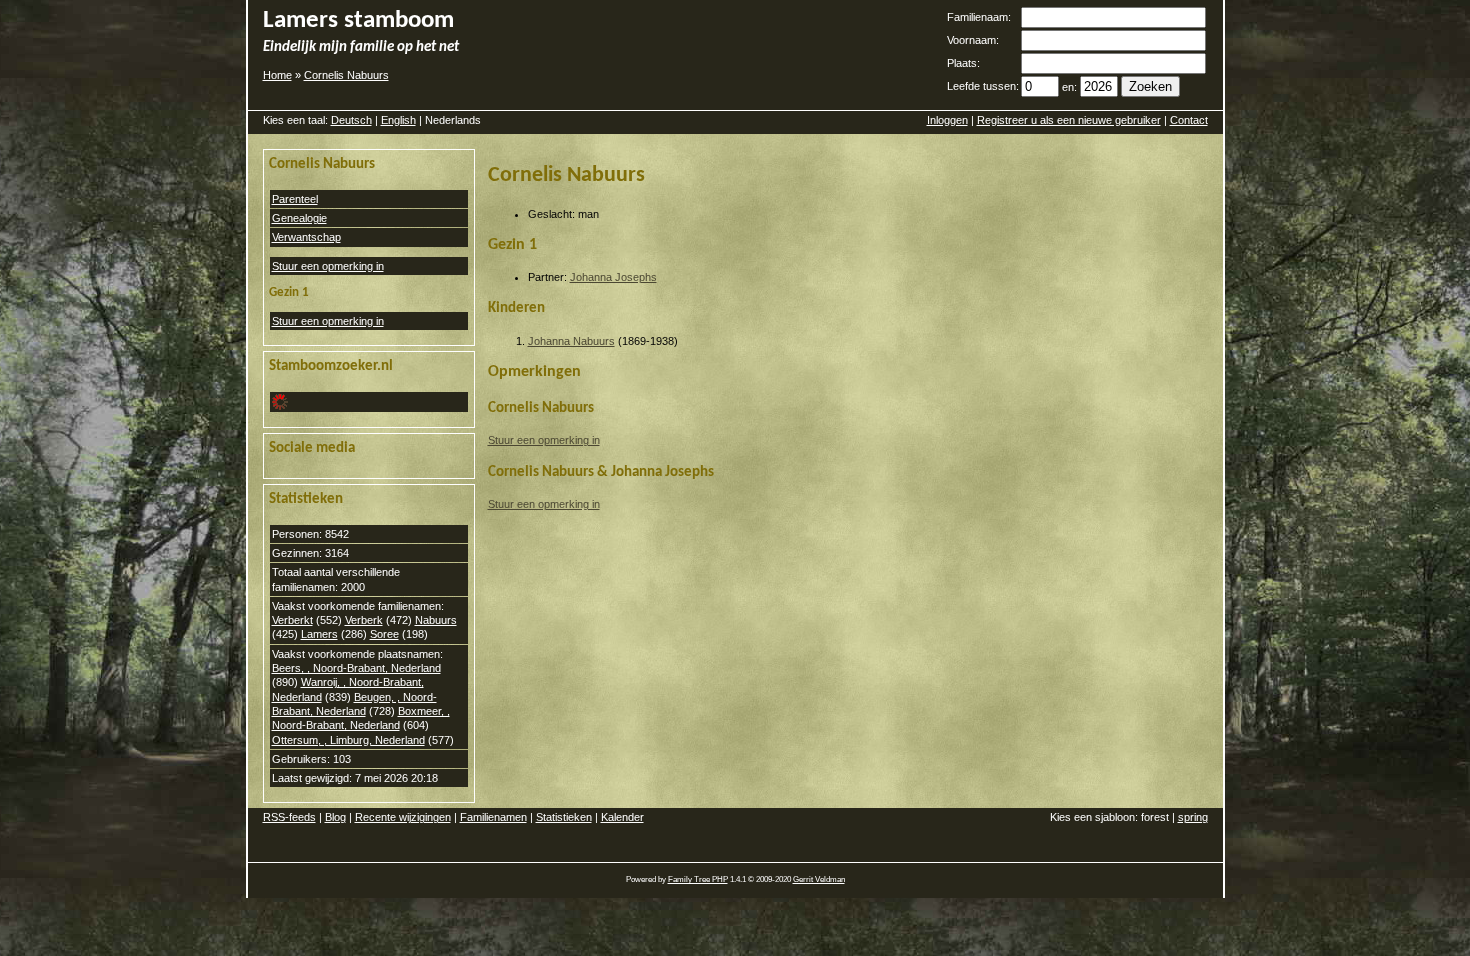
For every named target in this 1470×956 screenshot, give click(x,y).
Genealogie (299, 218)
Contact (1189, 120)
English (398, 120)
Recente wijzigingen (403, 817)
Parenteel (295, 199)
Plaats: (963, 63)
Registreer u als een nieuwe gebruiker (1069, 120)
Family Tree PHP (698, 879)
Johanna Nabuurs (571, 341)
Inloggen (947, 120)
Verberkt (292, 620)
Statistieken (564, 817)
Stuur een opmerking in (328, 266)
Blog (335, 817)
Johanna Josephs (613, 277)
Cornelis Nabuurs (346, 75)
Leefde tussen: (983, 86)
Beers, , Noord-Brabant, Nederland (356, 668)
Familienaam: (979, 17)
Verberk (364, 620)
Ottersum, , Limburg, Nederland (348, 740)
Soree (384, 634)
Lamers (319, 634)
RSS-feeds (289, 817)
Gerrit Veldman (819, 879)
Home (277, 75)
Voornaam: (973, 40)
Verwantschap (306, 237)
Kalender (622, 817)
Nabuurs (436, 620)
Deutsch (351, 120)
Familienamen (493, 817)
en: (1069, 87)
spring (1193, 817)
